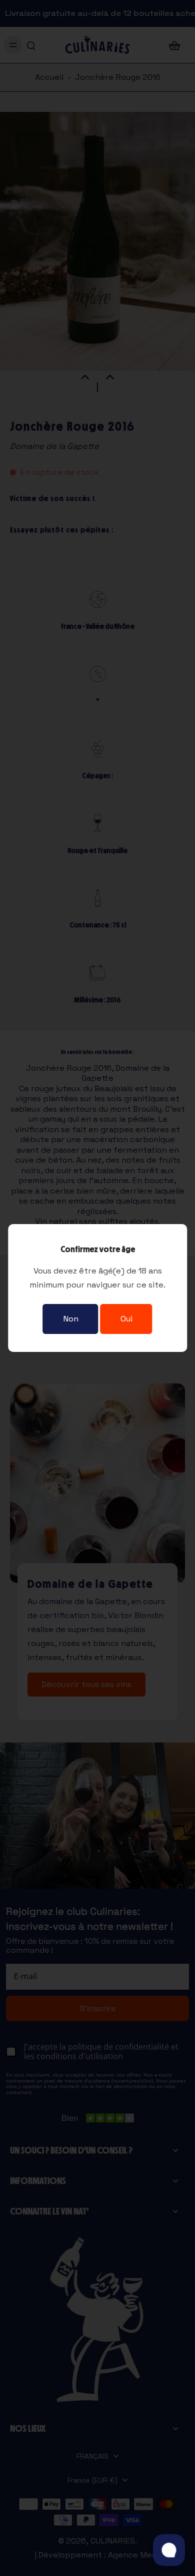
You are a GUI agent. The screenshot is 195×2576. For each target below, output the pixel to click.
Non (71, 1319)
